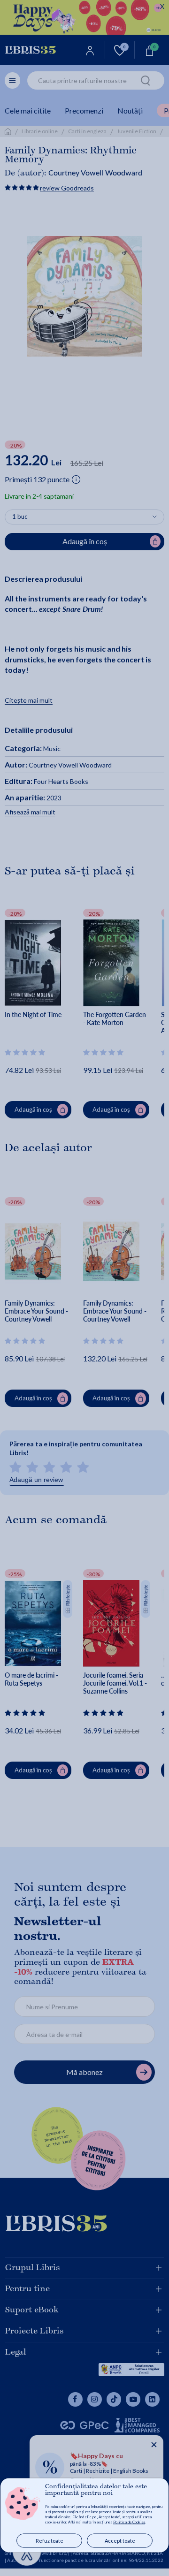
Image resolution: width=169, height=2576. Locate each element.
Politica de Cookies (129, 2522)
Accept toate (120, 2541)
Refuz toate (50, 2541)
